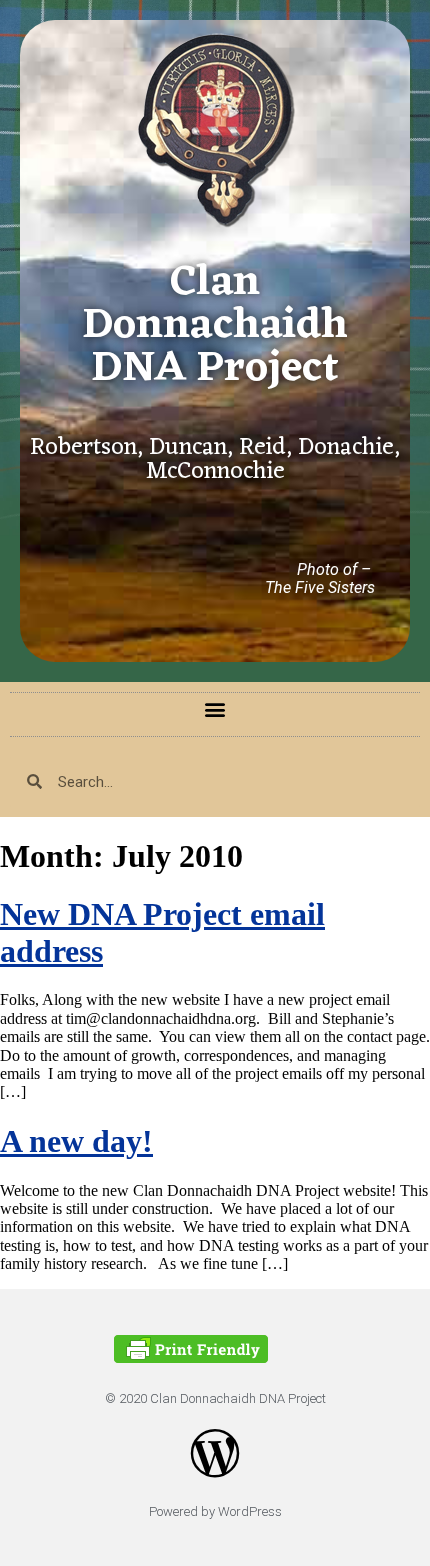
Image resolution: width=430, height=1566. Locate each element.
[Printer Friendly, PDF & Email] (191, 1357)
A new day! (76, 1141)
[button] (215, 709)
